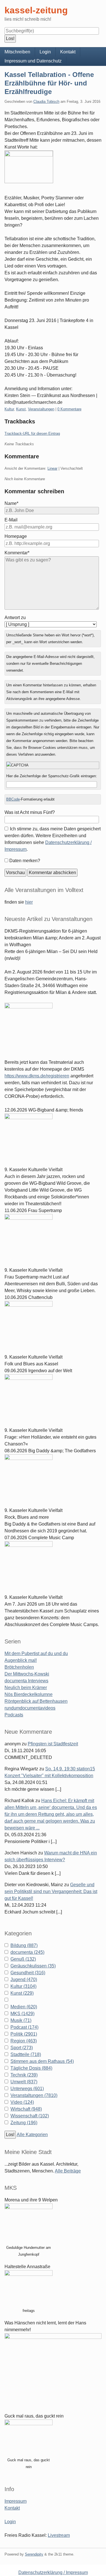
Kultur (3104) (23, 1986)
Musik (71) (21, 2020)
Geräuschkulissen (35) (33, 1966)
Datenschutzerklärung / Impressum (53, 2572)
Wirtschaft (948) (26, 2109)
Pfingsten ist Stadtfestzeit (53, 1744)
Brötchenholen (19, 1667)
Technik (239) (24, 2075)
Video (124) (22, 2102)
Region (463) (24, 2041)
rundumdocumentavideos (30, 1708)
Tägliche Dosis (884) (31, 2068)
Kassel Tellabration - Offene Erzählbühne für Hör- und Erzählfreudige (49, 83)
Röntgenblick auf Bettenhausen (36, 1701)
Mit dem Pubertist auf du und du (36, 1653)
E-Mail (11, 520)
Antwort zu (15, 618)
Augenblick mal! (21, 1660)
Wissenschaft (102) (30, 2116)
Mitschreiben (17, 52)
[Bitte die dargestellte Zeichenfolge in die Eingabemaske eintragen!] (53, 765)
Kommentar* (17, 553)
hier (29, 902)
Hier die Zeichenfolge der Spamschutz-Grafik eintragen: (52, 776)
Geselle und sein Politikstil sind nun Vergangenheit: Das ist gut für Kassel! (51, 1891)
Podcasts (14, 1715)
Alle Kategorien (32, 2135)
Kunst (21, 409)
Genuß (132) (23, 1959)
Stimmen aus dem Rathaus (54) (42, 2061)
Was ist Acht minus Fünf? (30, 812)
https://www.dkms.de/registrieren (37, 1076)
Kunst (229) (22, 1993)
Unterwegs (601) (27, 2089)
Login (45, 52)
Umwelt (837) (24, 2082)
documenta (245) (27, 1952)
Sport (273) (22, 2048)
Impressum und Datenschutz (33, 61)
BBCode (13, 799)
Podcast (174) (24, 2027)
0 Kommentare (69, 409)
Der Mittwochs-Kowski (27, 1674)
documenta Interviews (26, 1681)
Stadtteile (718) (26, 2054)
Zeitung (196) (24, 2123)
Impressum (16, 2501)
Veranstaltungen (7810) (34, 2095)
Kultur (9, 409)
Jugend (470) (24, 1979)
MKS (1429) (22, 2014)
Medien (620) (24, 2007)
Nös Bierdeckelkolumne (29, 1694)
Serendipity (34, 2554)
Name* (11, 503)
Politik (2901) (24, 2034)
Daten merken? (25, 861)
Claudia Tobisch (46, 102)
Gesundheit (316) (28, 1973)
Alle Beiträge (68, 2171)
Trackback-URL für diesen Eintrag (32, 433)
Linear (52, 468)
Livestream (59, 2535)
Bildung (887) (24, 1945)
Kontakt (68, 52)
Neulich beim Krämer (26, 1688)
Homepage (16, 536)
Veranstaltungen (41, 409)
